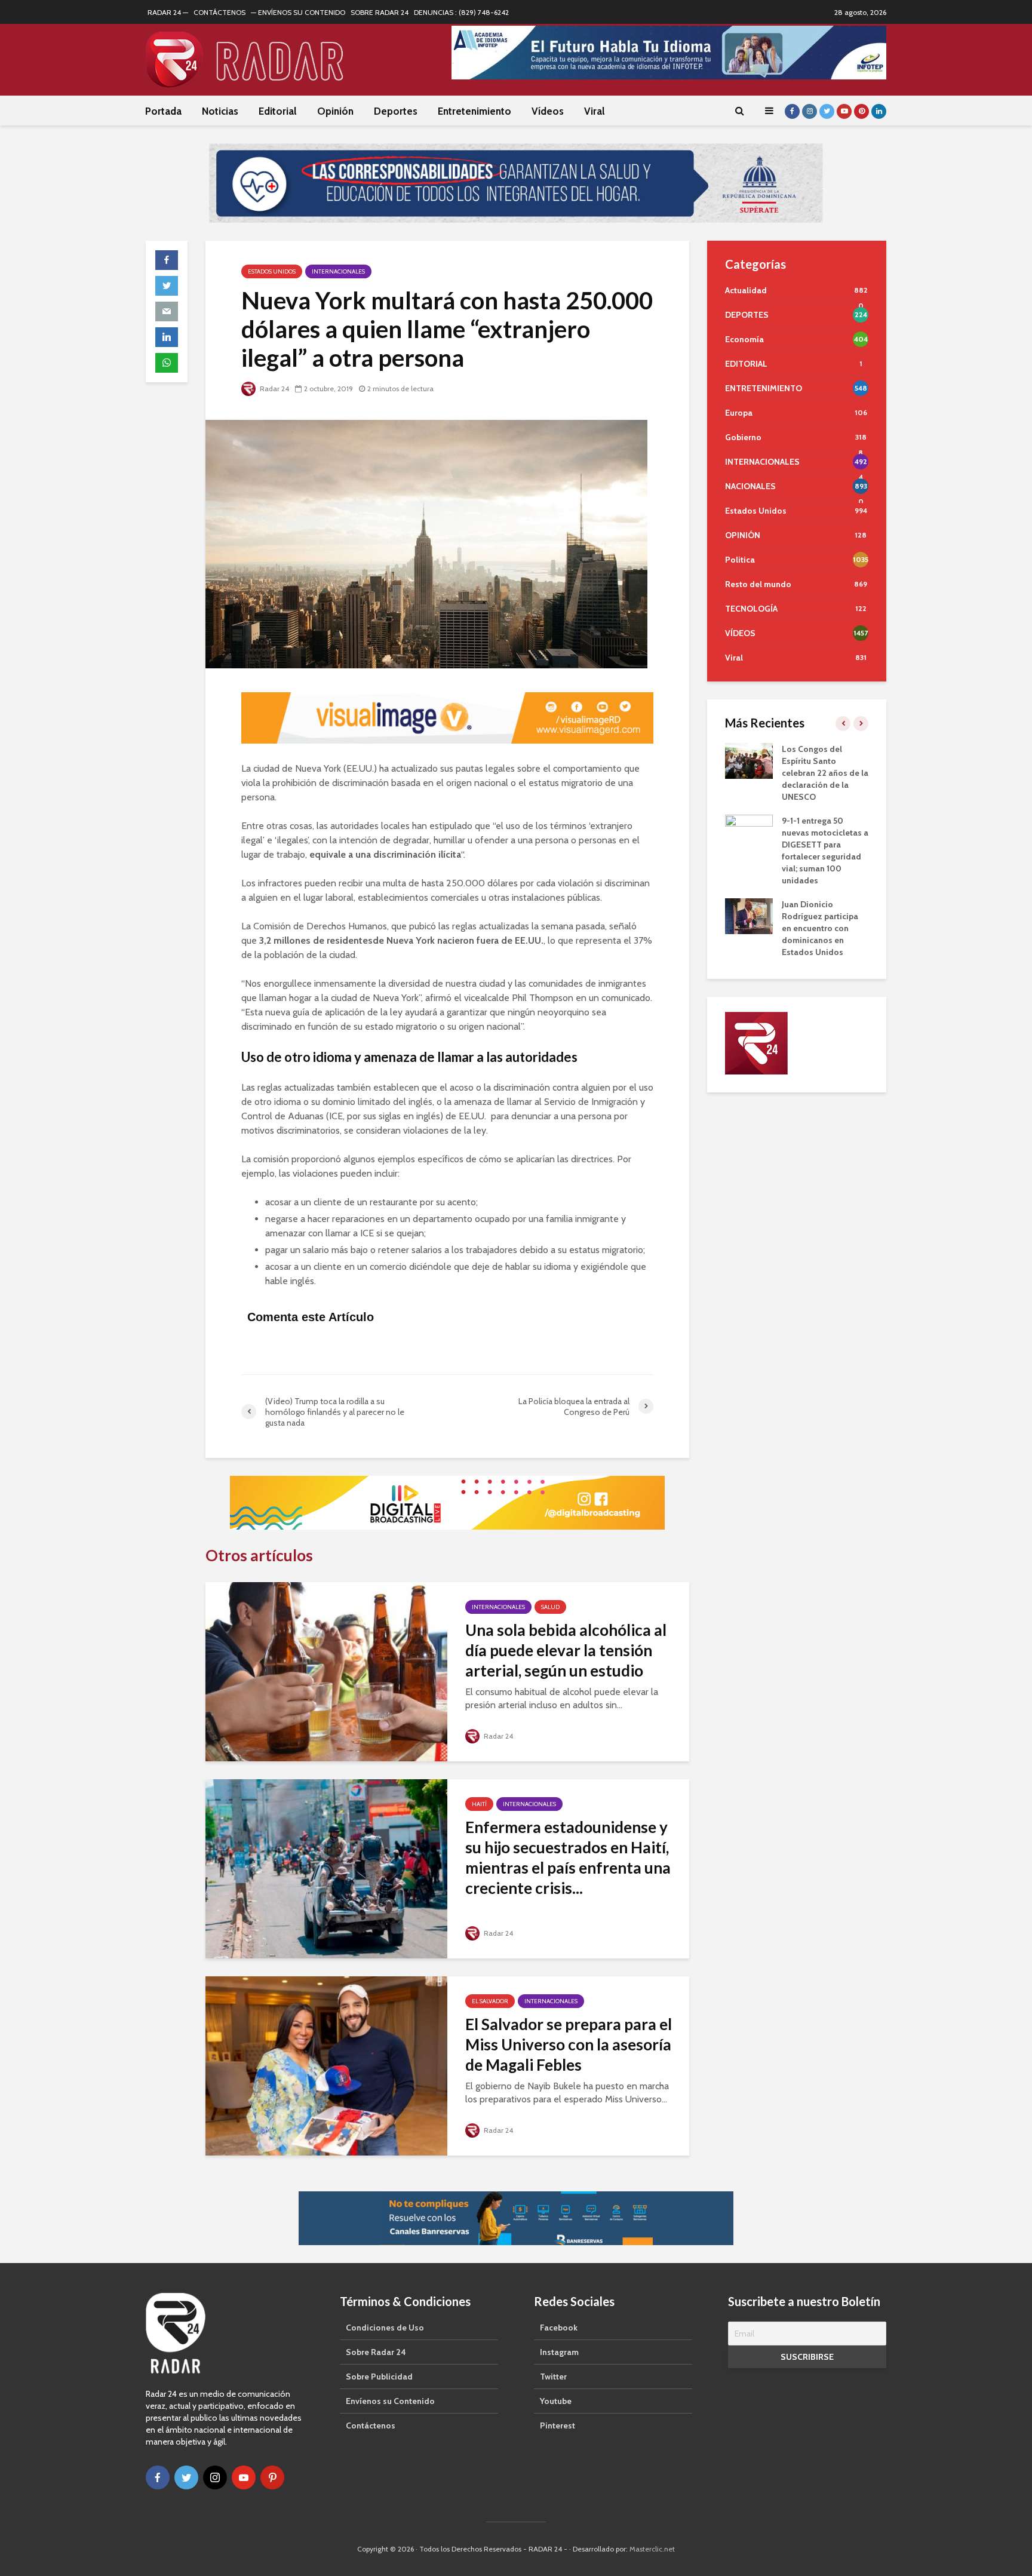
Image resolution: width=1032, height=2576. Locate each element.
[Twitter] (186, 2477)
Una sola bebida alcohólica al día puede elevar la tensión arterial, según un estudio (566, 1650)
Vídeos (548, 111)
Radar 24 (274, 389)
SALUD (550, 1607)
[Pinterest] (272, 2477)
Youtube (556, 2401)
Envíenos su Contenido (390, 2401)
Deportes (396, 111)
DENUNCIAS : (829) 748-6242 (461, 12)
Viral (595, 111)
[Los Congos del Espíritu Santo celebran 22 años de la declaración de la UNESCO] (749, 760)
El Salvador (490, 2001)
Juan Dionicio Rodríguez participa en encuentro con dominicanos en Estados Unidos (820, 928)
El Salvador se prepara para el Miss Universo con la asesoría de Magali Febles (569, 2044)
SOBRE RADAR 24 (380, 12)
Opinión (335, 111)
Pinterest (558, 2425)
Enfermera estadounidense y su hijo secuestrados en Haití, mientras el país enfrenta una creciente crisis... (568, 1857)
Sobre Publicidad (379, 2377)
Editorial (278, 111)
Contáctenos (371, 2425)
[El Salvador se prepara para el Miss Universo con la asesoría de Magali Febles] (326, 2065)
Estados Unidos (272, 271)
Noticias (220, 111)
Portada (163, 111)
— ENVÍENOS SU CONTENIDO (298, 12)
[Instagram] (215, 2477)
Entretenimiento (474, 111)
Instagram (559, 2352)
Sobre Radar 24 (376, 2352)
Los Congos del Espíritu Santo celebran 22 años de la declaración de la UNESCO (825, 773)
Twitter (553, 2377)
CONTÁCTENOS (219, 12)
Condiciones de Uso (385, 2328)
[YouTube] (244, 2477)
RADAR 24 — (168, 12)
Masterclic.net (652, 2549)
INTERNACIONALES (338, 271)
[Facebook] (158, 2477)
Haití (479, 1804)
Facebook (559, 2328)
